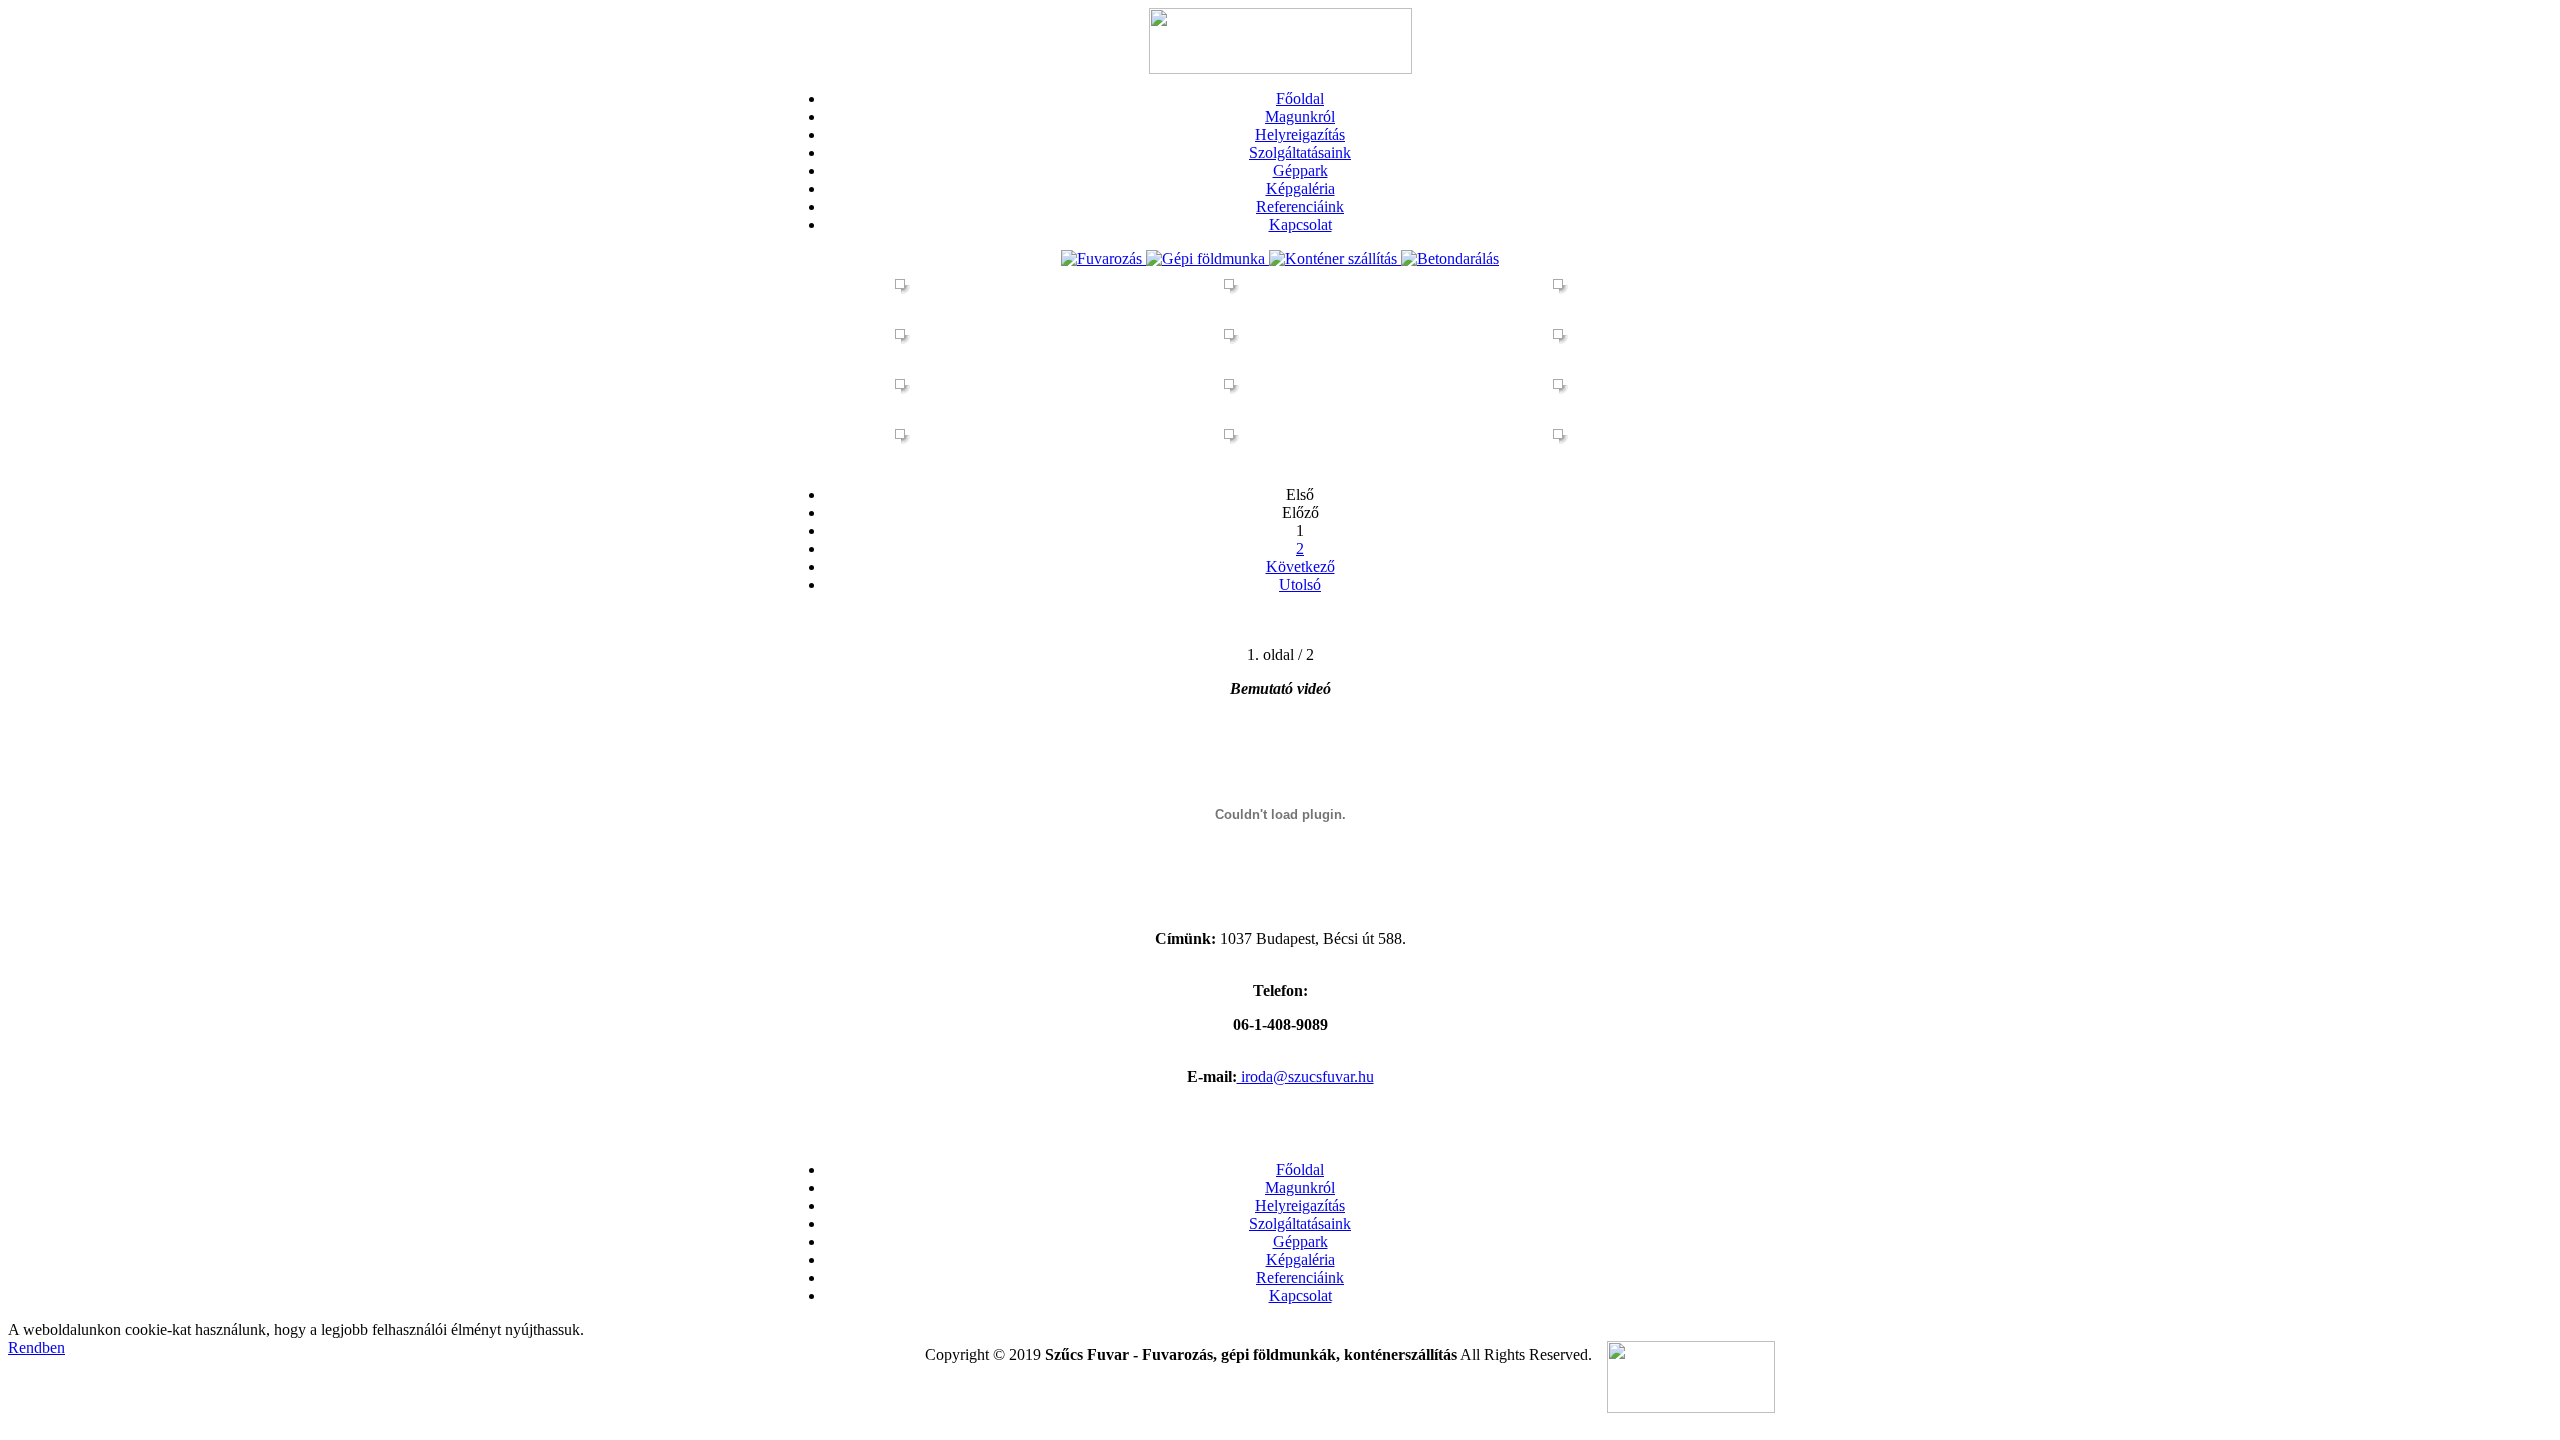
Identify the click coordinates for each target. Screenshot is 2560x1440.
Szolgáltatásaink (1300, 152)
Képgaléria (1300, 188)
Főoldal (1300, 98)
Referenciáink (1300, 206)
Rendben (36, 1347)
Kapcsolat (1300, 224)
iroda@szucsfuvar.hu (1305, 1076)
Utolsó (1300, 584)
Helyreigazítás (1300, 134)
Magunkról (1300, 116)
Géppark (1300, 170)
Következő (1300, 566)
